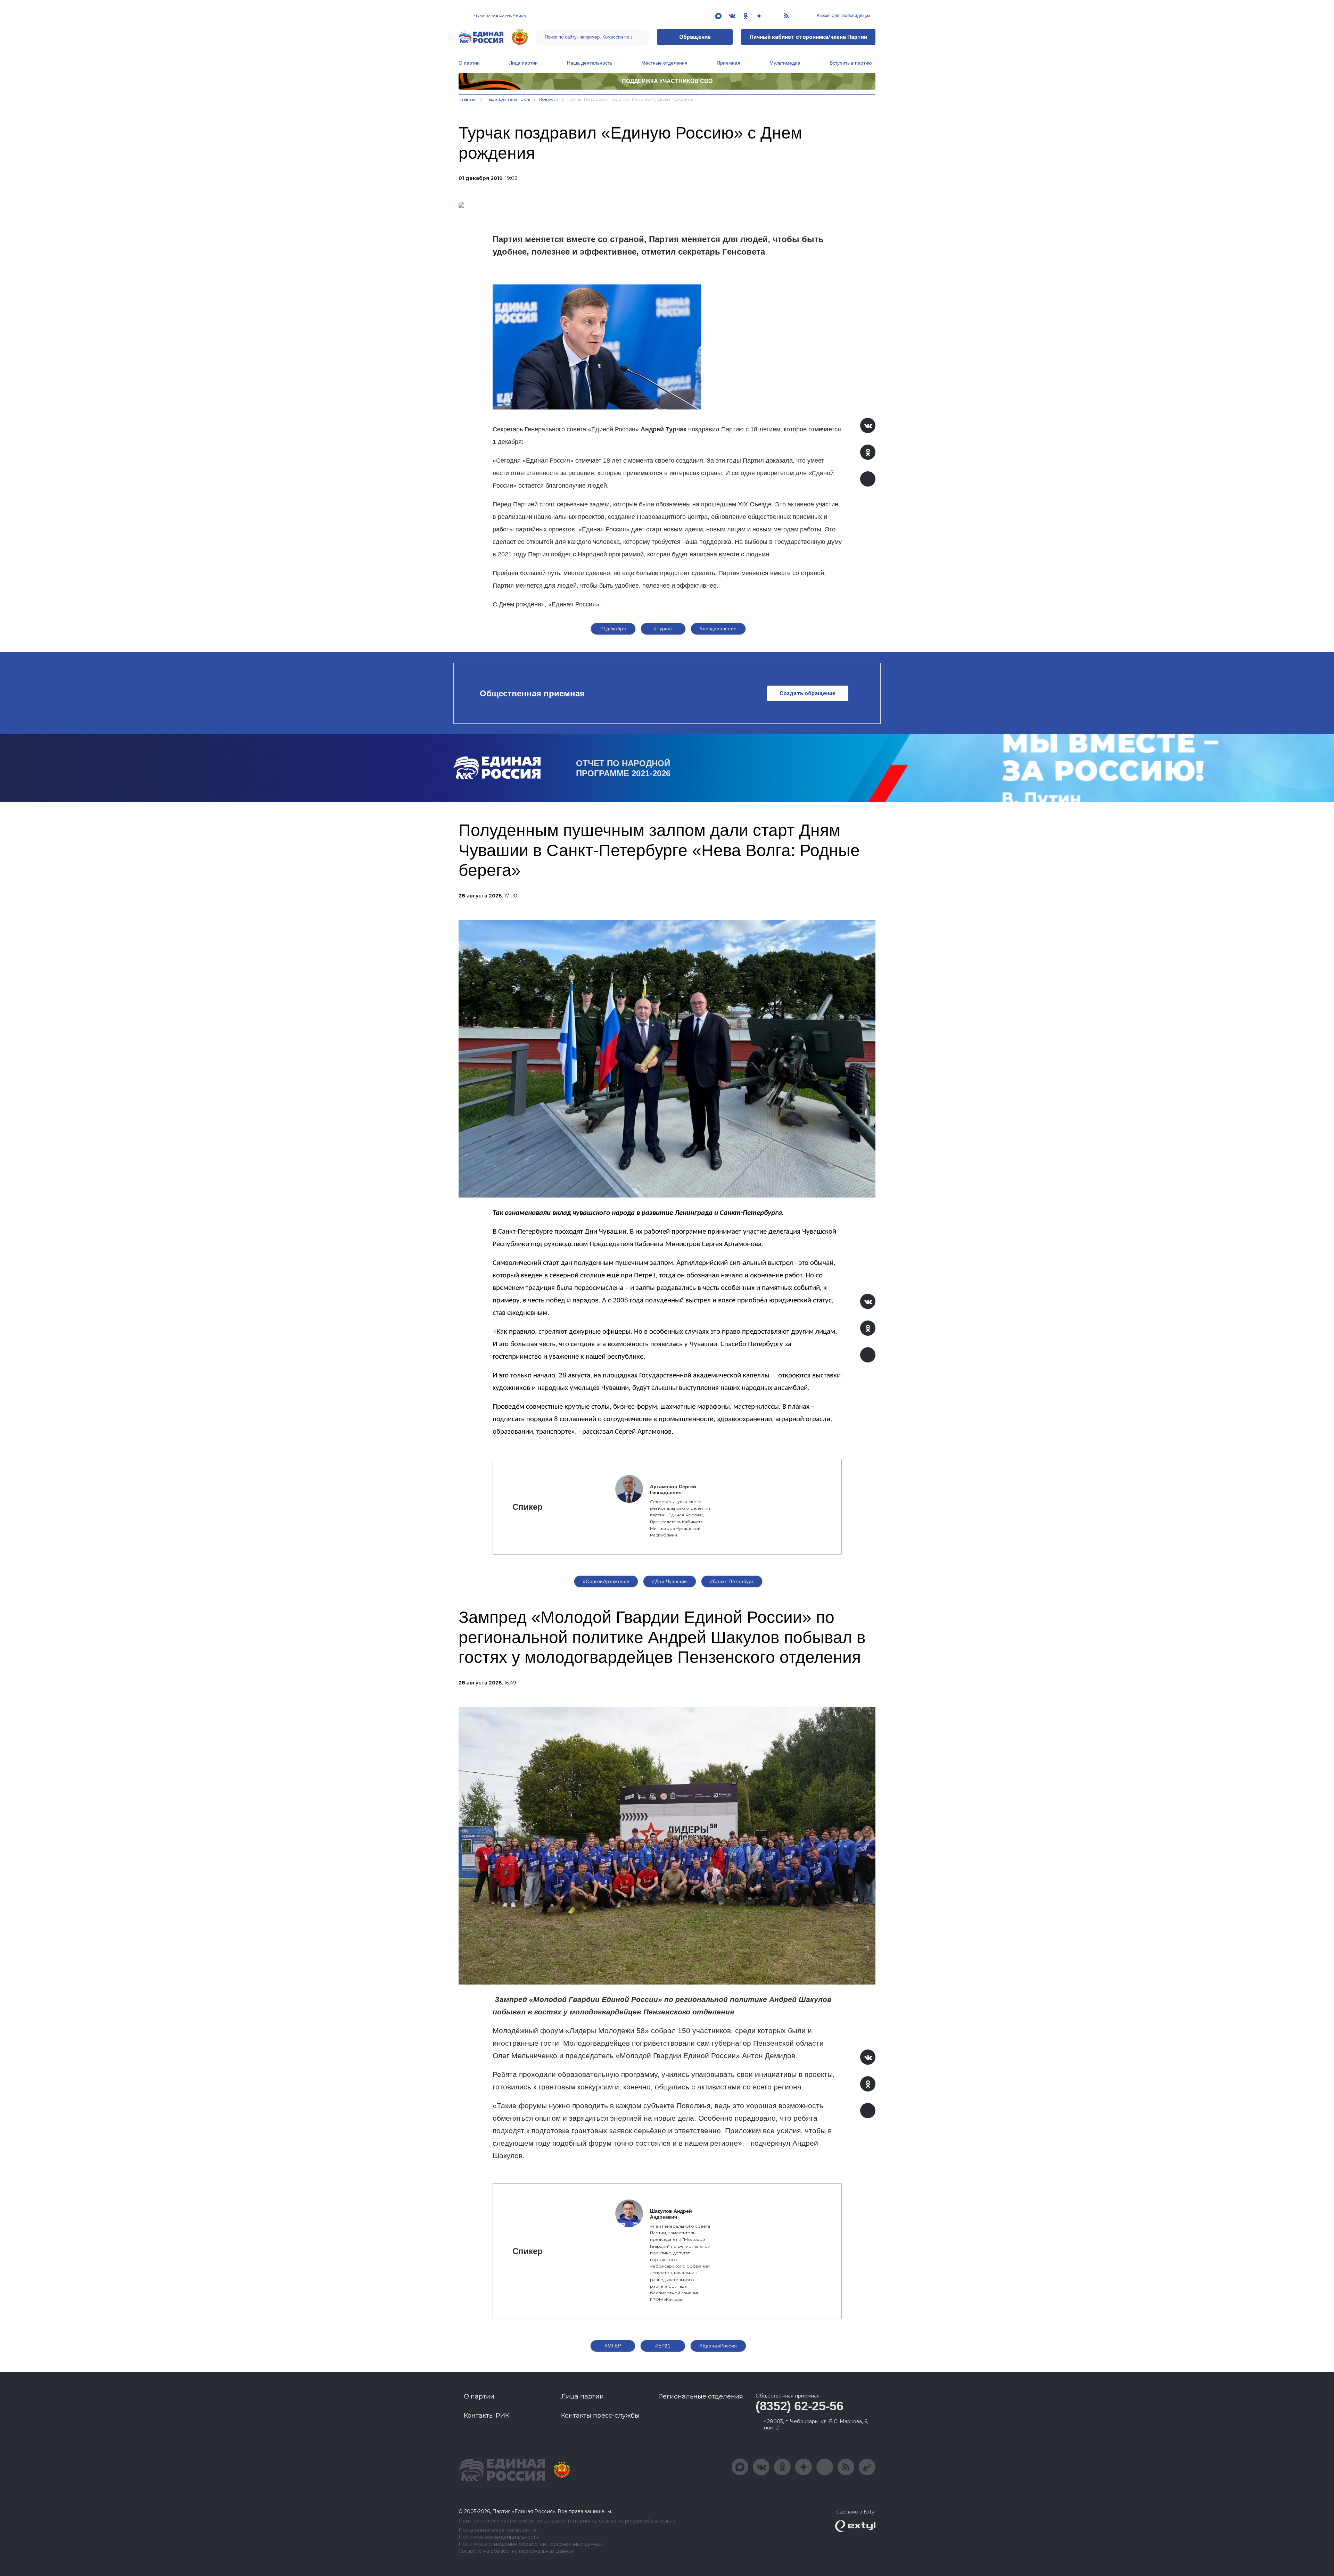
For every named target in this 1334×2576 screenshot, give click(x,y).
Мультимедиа (785, 63)
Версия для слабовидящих (843, 16)
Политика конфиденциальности (499, 2537)
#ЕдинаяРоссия (718, 2346)
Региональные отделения (701, 2396)
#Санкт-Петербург (732, 1581)
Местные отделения (664, 63)
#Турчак (663, 629)
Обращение (695, 37)
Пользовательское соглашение (498, 2530)
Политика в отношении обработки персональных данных (531, 2544)
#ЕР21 (663, 2346)
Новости (549, 99)
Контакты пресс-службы (600, 2416)
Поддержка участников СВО (667, 81)
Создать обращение (808, 693)
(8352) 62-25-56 (800, 2406)
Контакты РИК (487, 2416)
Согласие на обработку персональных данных (516, 2551)
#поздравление (718, 629)
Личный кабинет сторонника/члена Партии (808, 37)
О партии (469, 63)
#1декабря (613, 629)
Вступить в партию (851, 63)
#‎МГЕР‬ (613, 2346)
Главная (468, 99)
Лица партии (523, 63)
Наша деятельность (590, 63)
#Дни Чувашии (669, 1581)
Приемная (728, 63)
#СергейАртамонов (606, 1581)
